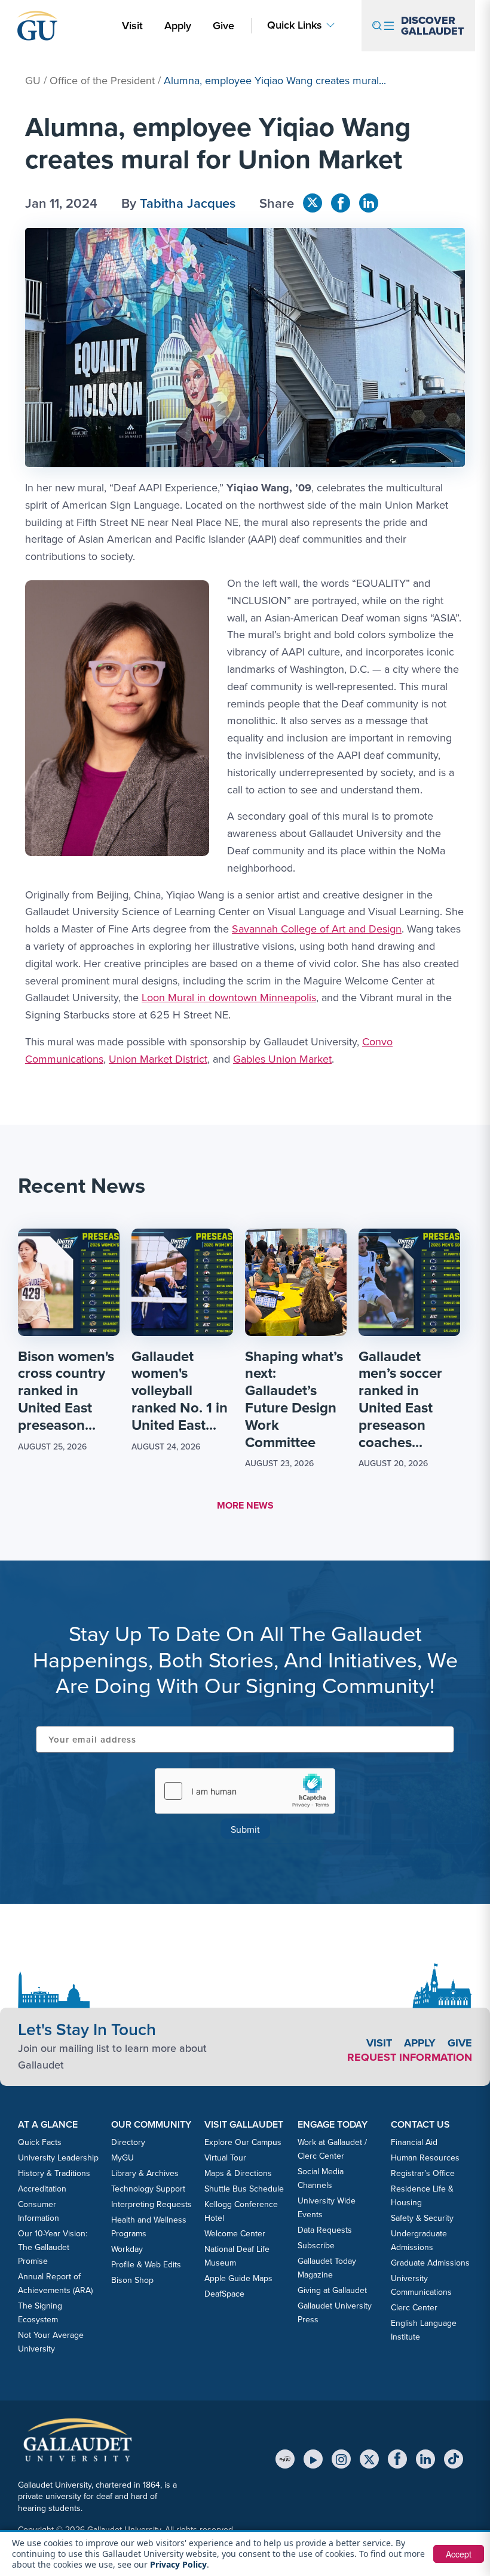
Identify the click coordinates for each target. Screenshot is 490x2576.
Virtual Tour (225, 2158)
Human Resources (425, 2158)
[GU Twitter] (313, 203)
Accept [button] (459, 2554)
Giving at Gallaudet (332, 2290)
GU (33, 80)
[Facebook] (397, 2459)
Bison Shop (132, 2280)
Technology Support (148, 2189)
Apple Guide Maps (238, 2278)
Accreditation (42, 2189)
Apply (180, 25)
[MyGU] (285, 2459)
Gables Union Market (282, 1059)
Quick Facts (40, 2142)
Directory (128, 2142)
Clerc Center (414, 2307)
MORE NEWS (245, 1505)
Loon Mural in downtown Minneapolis (229, 997)
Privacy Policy (178, 2564)
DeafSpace (224, 2294)
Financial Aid (414, 2142)
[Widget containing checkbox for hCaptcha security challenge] (245, 1791)
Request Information (410, 2057)
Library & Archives (145, 2173)
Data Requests (325, 2230)
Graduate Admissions (430, 2263)
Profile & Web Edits (146, 2264)
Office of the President (102, 80)
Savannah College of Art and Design (317, 929)
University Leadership (58, 2158)
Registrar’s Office (423, 2173)
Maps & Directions (238, 2173)
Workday (127, 2249)
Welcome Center (235, 2233)
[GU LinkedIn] (369, 203)
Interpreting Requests (151, 2204)
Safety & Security (422, 2218)
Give (223, 25)
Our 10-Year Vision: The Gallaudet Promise (53, 2247)
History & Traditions (54, 2173)
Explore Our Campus (243, 2142)
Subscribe (316, 2245)
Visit (132, 25)
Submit (245, 1829)
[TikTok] (454, 2459)
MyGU (122, 2158)
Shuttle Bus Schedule (244, 2189)
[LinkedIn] (425, 2459)
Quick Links (295, 25)
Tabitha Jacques (188, 203)
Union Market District (158, 1059)
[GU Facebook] (341, 203)
